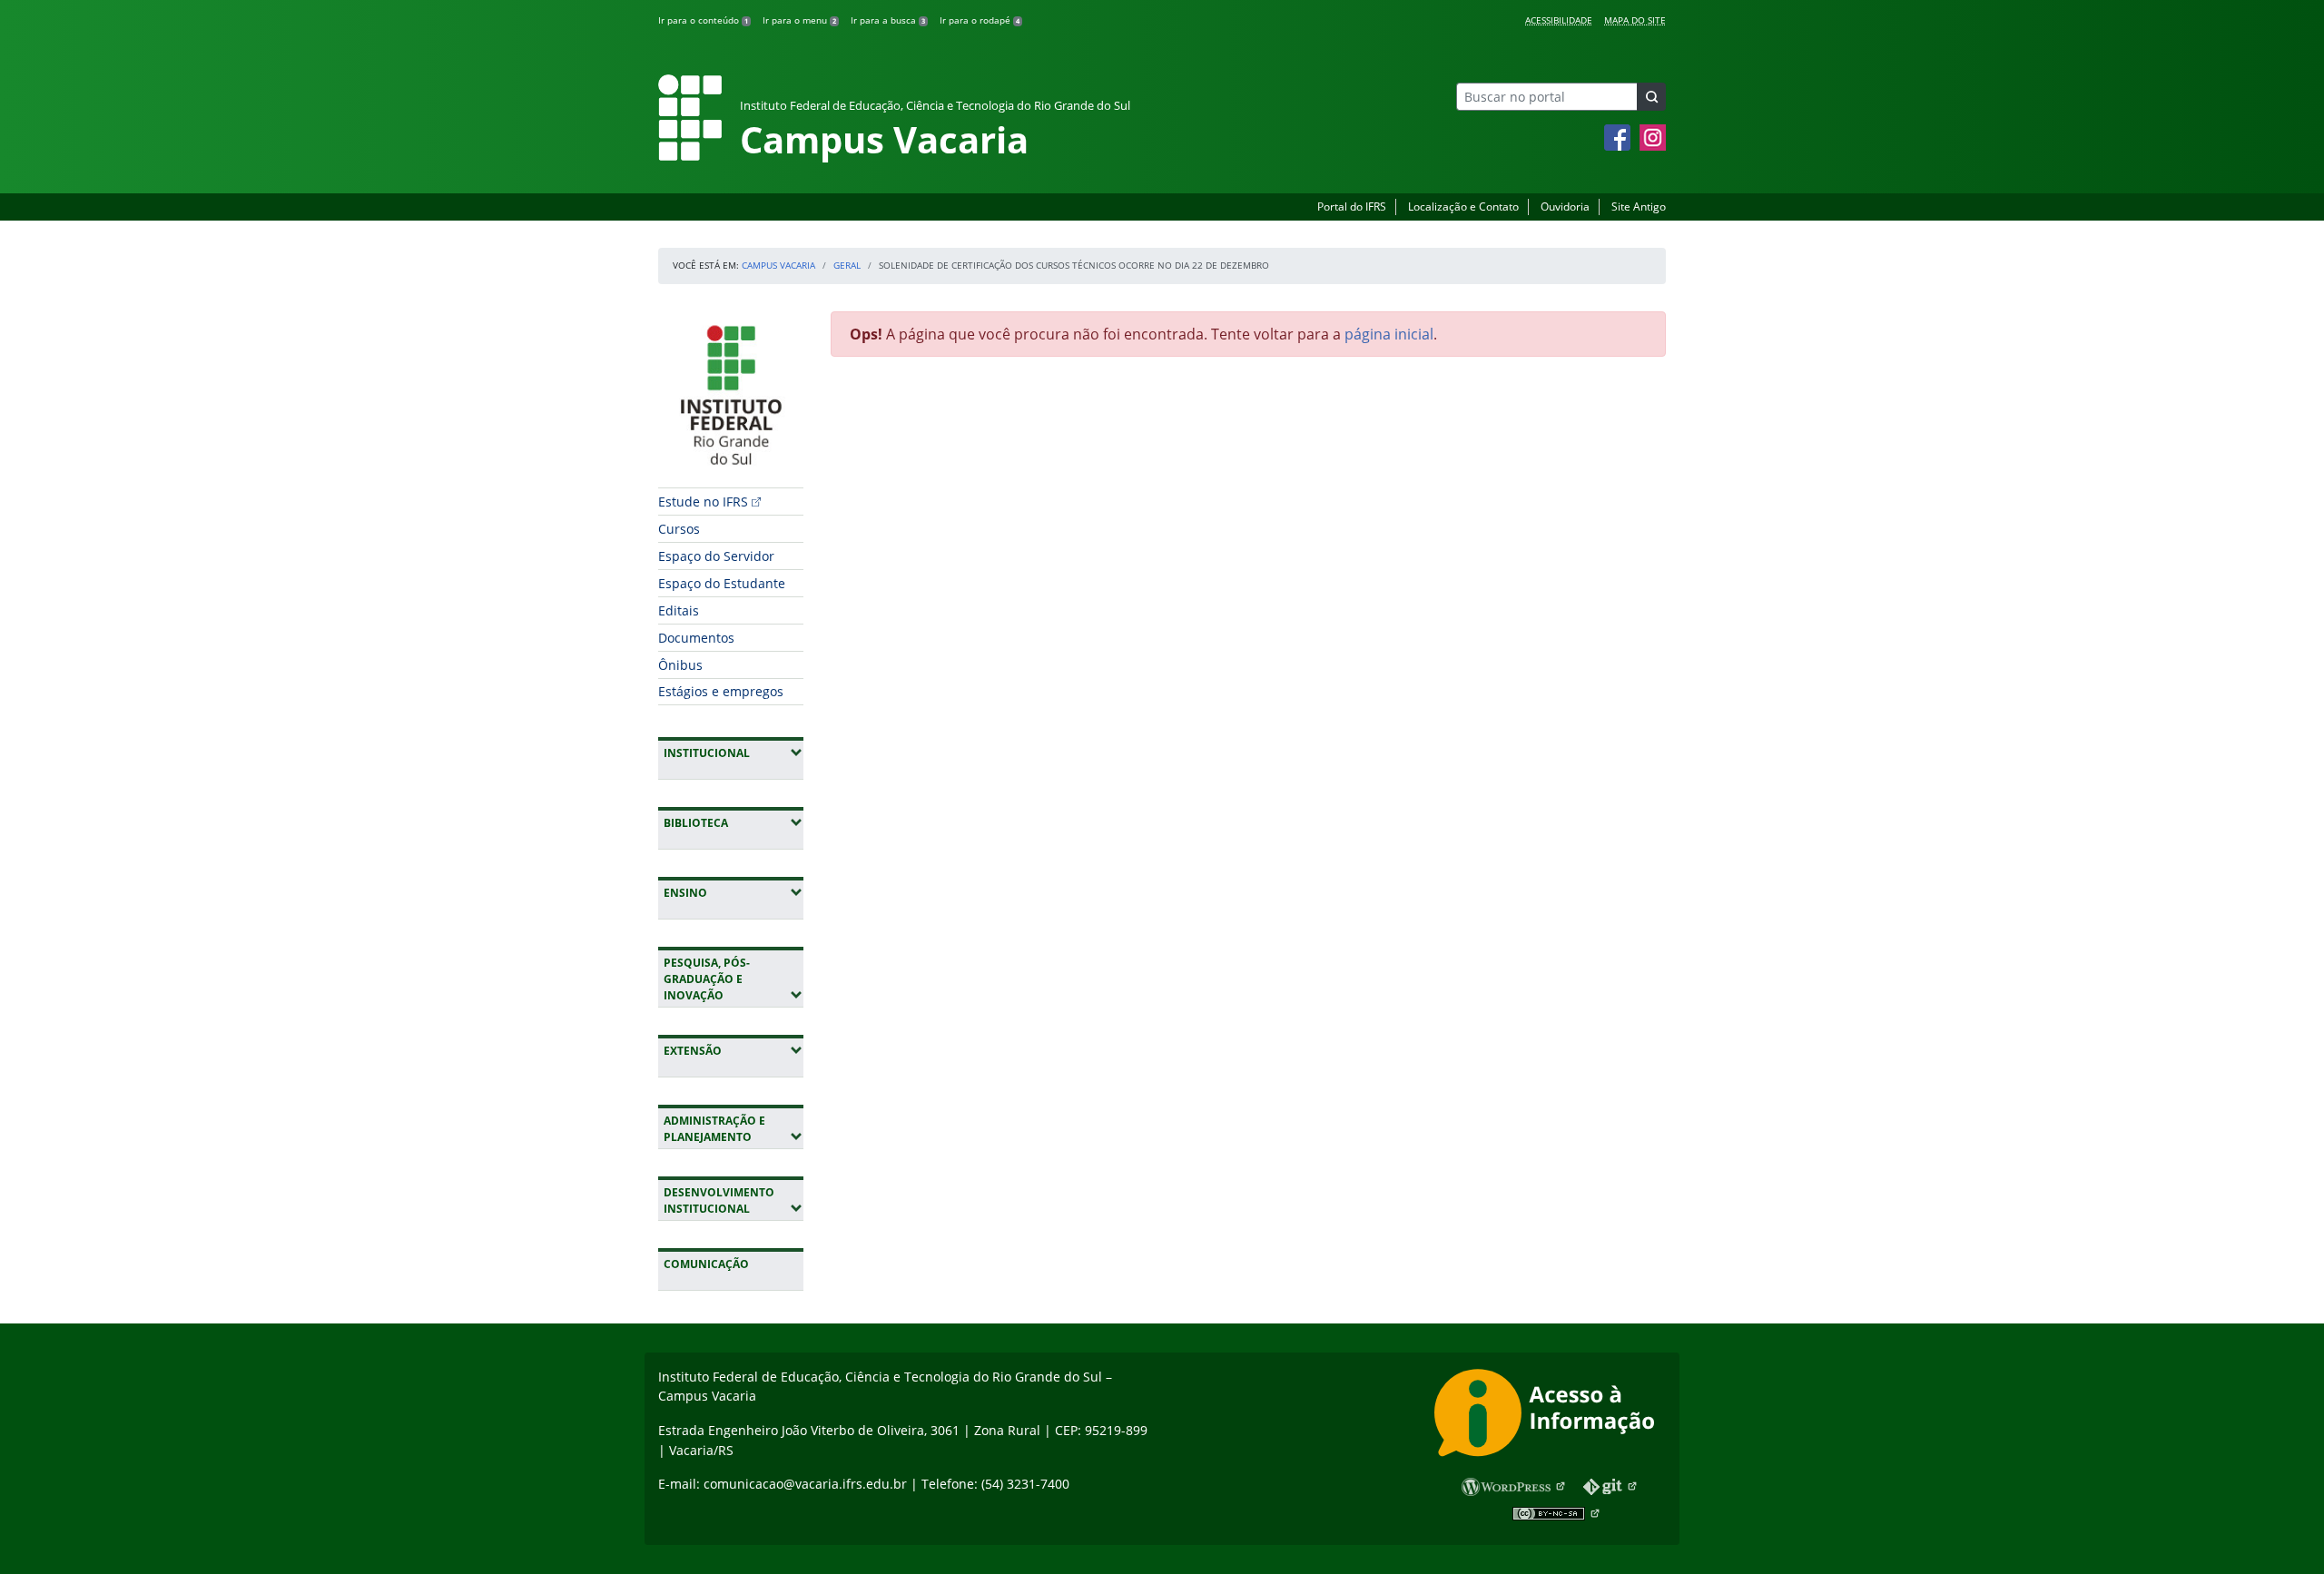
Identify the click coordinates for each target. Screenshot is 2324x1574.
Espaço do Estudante (722, 583)
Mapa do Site (1635, 20)
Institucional (734, 753)
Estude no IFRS (703, 502)
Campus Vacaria (778, 265)
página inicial (1389, 334)
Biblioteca (734, 822)
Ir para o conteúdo (703, 20)
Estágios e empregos (721, 691)
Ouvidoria (1565, 207)
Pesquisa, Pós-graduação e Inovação (734, 979)
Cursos (679, 529)
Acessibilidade (1559, 20)
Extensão (734, 1050)
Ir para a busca (888, 20)
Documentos (696, 638)
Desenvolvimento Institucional (734, 1200)
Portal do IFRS (1352, 207)
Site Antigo (1639, 207)
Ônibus (680, 665)
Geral (847, 265)
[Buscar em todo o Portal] (1651, 97)
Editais (679, 610)
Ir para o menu (799, 20)
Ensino (734, 892)
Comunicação (706, 1264)
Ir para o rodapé (980, 20)
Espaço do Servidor (716, 556)
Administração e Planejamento (734, 1129)
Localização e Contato (1463, 207)
